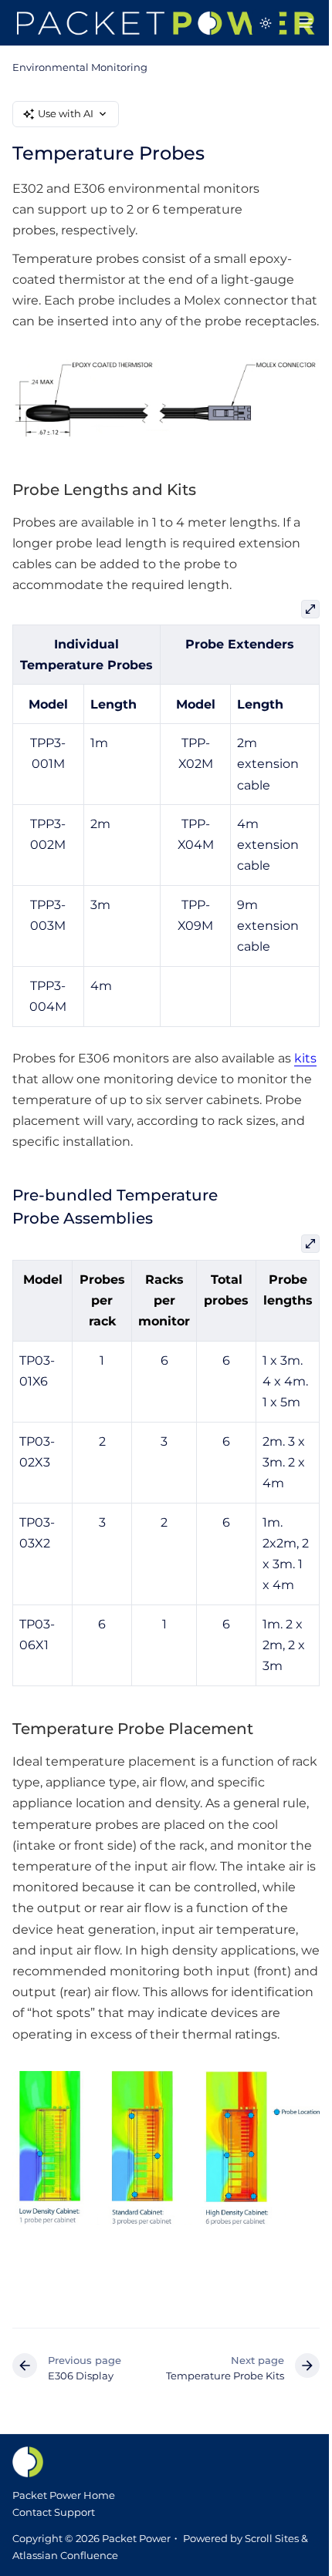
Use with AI (66, 113)
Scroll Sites (272, 2538)
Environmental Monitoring (80, 67)
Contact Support (54, 2512)
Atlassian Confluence (65, 2555)
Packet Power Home (64, 2495)
